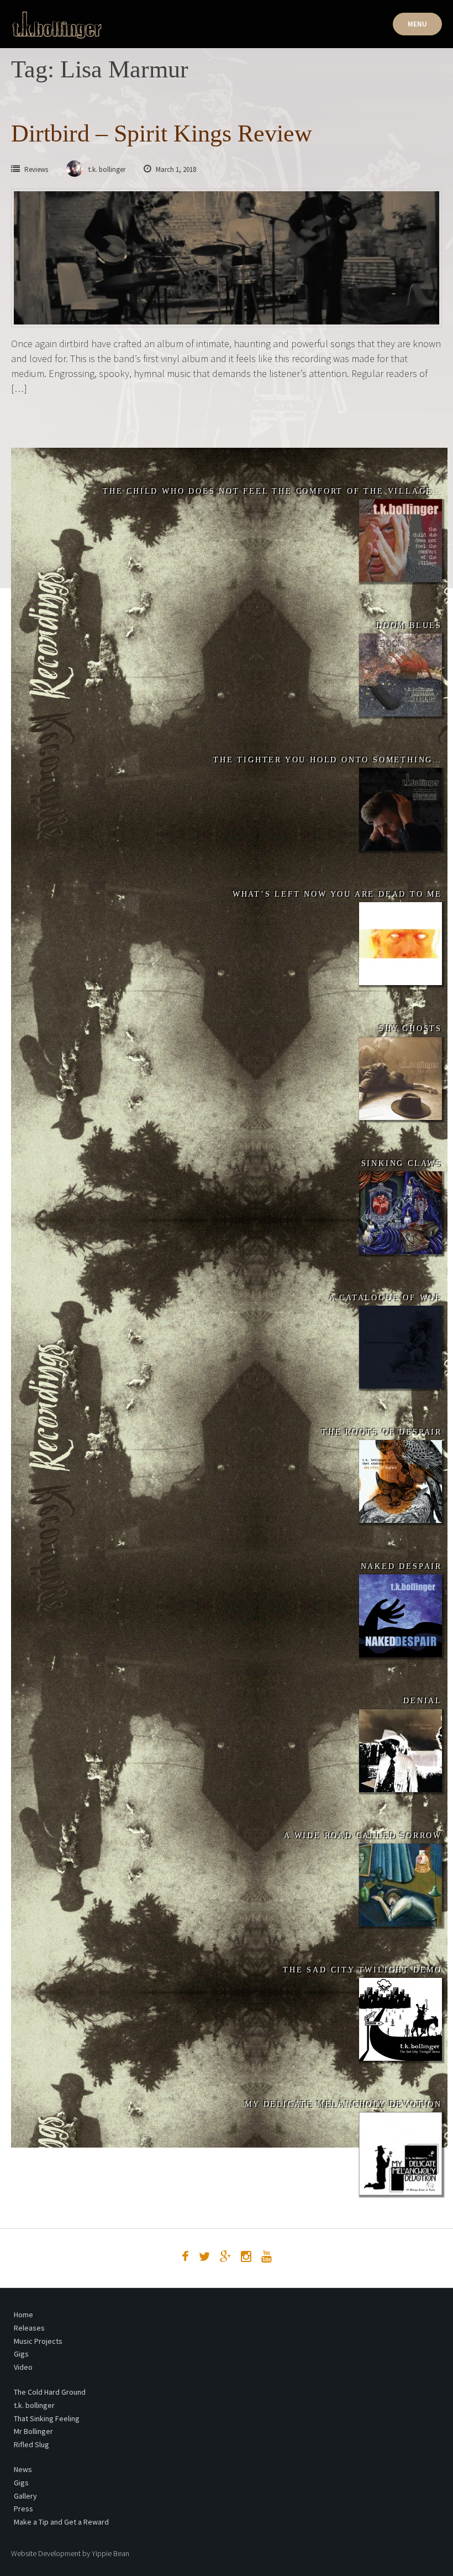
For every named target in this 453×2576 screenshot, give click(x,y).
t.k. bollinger (34, 2405)
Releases (29, 2328)
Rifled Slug (31, 2444)
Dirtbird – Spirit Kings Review (162, 133)
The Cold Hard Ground (50, 2392)
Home (23, 2315)
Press (23, 2509)
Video (23, 2367)
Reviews (36, 169)
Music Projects (38, 2341)
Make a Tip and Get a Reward (61, 2522)
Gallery (25, 2496)
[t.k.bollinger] (57, 25)
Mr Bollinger (33, 2431)
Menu (417, 24)
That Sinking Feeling (47, 2418)
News (23, 2469)
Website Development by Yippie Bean (70, 2553)
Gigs (21, 2354)
